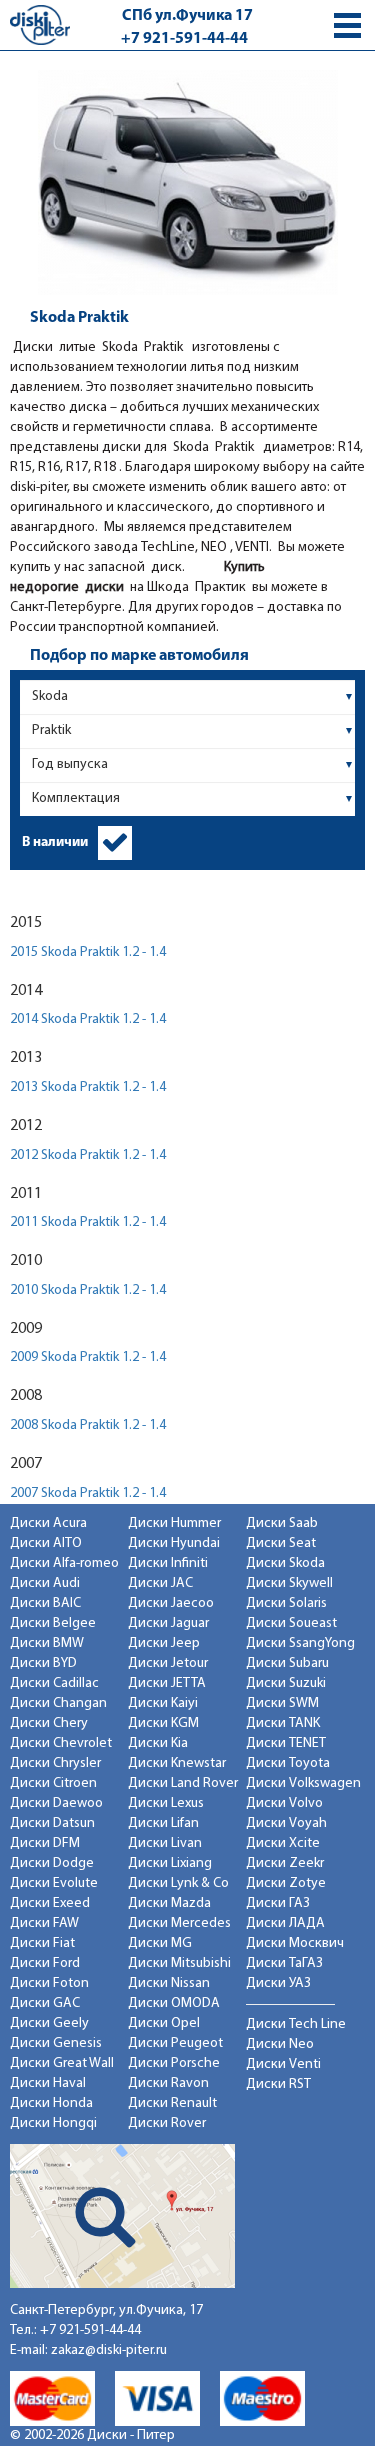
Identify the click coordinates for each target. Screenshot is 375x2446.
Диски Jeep (164, 1643)
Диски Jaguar (168, 1623)
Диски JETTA (167, 1683)
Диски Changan (58, 1703)
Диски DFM (45, 1843)
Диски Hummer (174, 1523)
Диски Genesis (56, 2043)
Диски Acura (48, 1523)
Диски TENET (286, 1743)
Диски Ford (45, 1963)
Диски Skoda (285, 1563)
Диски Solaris (286, 1603)
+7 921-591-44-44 (184, 39)
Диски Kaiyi (163, 1703)
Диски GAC (45, 2003)
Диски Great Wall (62, 2063)
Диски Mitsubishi (179, 1963)
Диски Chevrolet (61, 1743)
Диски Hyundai (174, 1543)
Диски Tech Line (296, 2024)
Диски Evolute (54, 1883)
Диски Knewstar (177, 1763)
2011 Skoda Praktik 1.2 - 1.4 (88, 1222)
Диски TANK (283, 1723)
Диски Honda (51, 2103)
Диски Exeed (50, 1903)
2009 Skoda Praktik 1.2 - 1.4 (88, 1357)
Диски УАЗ (278, 1983)
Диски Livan (165, 1843)
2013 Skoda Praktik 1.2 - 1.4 (88, 1087)
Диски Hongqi (53, 2123)
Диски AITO (46, 1543)
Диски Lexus (166, 1803)
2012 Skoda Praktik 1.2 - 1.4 (88, 1155)
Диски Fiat (42, 1943)
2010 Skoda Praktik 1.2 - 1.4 (88, 1290)
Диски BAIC (45, 1603)
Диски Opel (164, 2023)
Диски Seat (281, 1543)
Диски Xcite (283, 1843)
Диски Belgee (53, 1623)
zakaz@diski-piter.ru (109, 2350)
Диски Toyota (288, 1763)
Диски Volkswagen (303, 1783)
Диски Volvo (284, 1803)
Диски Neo (280, 2044)
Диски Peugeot (175, 2043)
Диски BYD (43, 1663)
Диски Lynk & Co (178, 1883)
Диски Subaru (287, 1663)
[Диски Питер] (40, 24)
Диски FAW (44, 1923)
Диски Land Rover (183, 1783)
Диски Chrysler (55, 1763)
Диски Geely (49, 2023)
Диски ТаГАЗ (284, 1963)
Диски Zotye (286, 1883)
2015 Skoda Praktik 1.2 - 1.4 (88, 952)
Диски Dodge (52, 1863)
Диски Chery (49, 1723)
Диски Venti (283, 2064)
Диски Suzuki (286, 1683)
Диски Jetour (168, 1663)
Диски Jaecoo (171, 1603)
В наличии (55, 842)
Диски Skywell (289, 1583)
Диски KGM (163, 1723)
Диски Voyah (286, 1823)
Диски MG (160, 1943)
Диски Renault (172, 2103)
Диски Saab (282, 1523)
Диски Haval (48, 2083)
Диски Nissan (169, 1983)
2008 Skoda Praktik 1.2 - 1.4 (88, 1425)
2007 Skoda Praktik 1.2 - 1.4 (88, 1493)
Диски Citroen (53, 1783)
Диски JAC (160, 1583)
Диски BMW (47, 1643)
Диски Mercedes (179, 1923)
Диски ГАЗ (278, 1903)
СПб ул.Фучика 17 (187, 16)
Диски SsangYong (300, 1643)
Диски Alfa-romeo (64, 1563)
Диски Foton (49, 1983)
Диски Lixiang (170, 1863)
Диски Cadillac (54, 1683)
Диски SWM (282, 1703)
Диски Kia (158, 1743)
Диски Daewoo (56, 1803)
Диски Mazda (169, 1903)
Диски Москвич (295, 1943)
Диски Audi (45, 1583)
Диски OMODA (174, 2003)
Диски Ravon (168, 2083)
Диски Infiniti (168, 1563)
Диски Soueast (291, 1623)
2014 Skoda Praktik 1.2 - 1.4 (88, 1019)
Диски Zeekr (285, 1863)
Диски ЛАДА (285, 1923)
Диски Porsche (174, 2063)
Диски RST (278, 2084)
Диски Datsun (52, 1823)
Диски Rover (167, 2123)
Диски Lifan (163, 1823)
